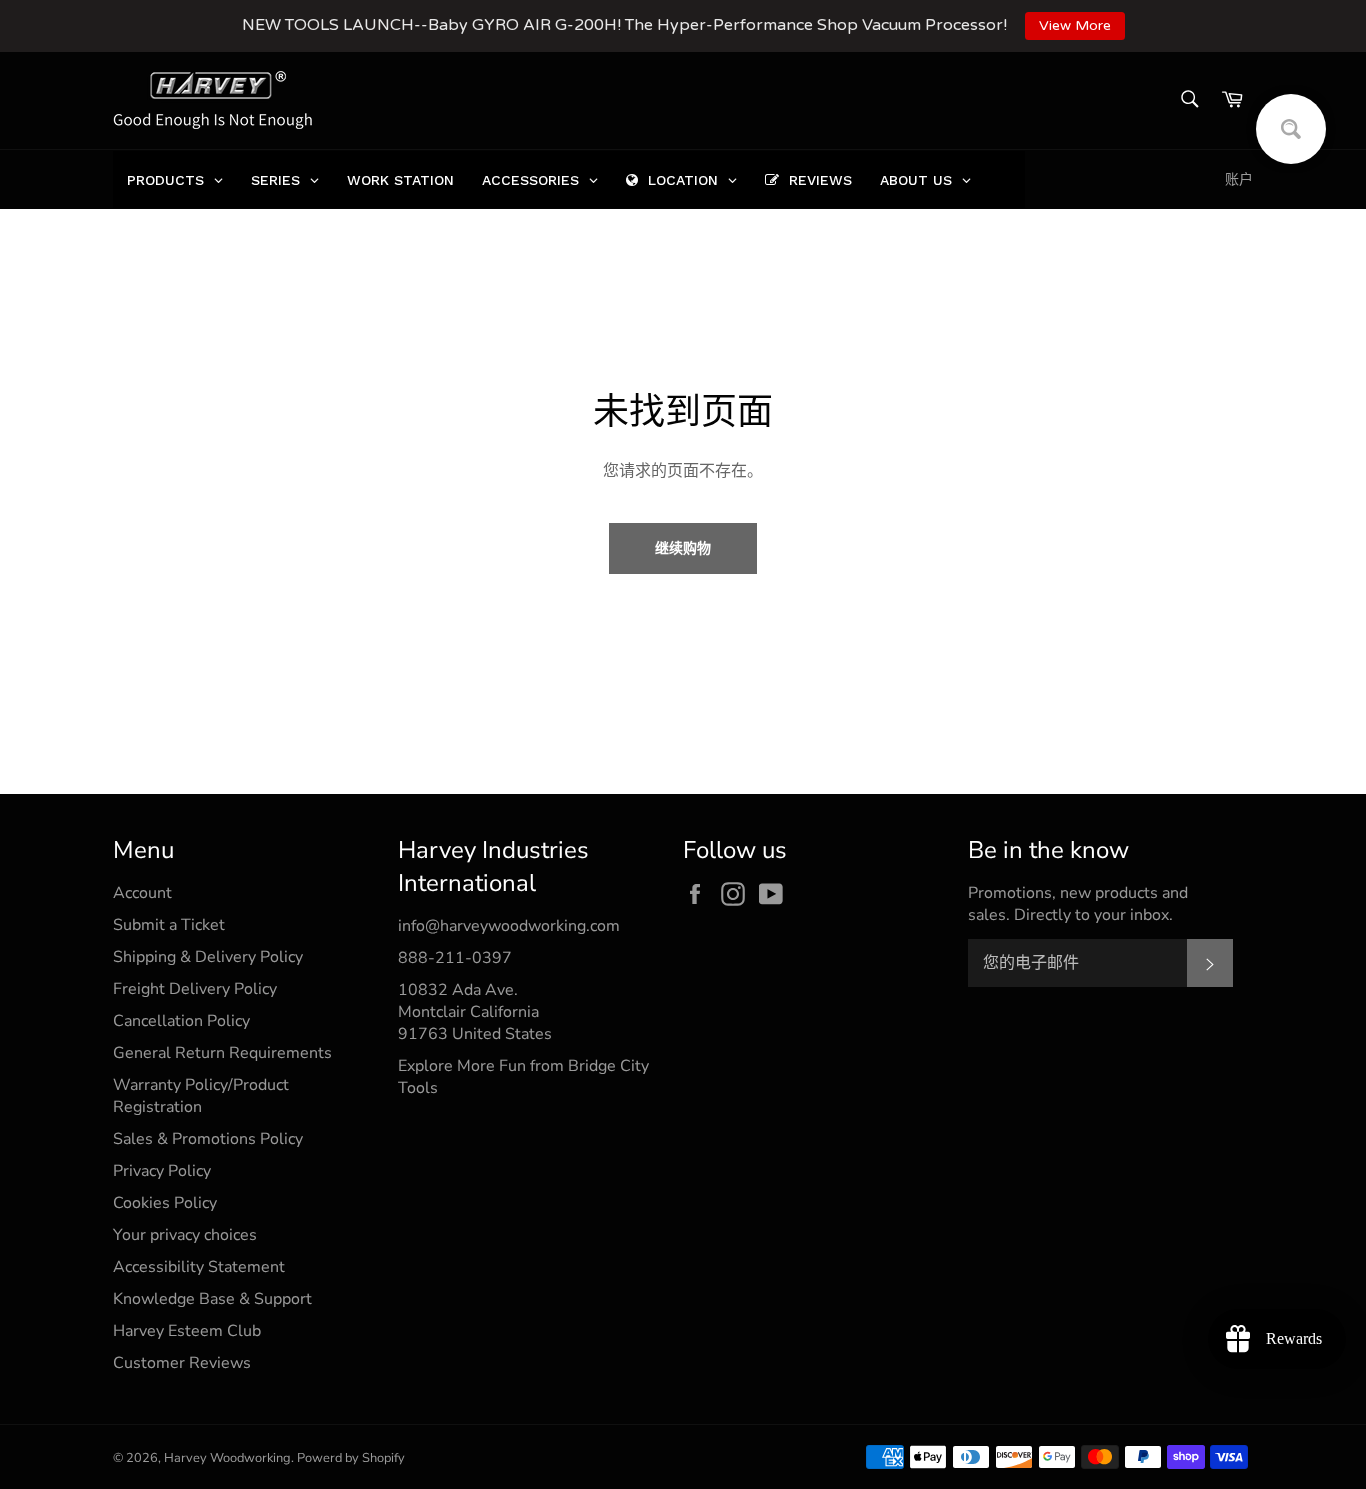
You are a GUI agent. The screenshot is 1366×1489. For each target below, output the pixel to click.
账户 (1239, 179)
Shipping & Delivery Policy (208, 957)
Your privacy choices (185, 1235)
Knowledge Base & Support (212, 1299)
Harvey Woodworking (227, 1458)
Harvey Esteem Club (187, 1331)
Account (142, 893)
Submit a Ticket (169, 925)
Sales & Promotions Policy (208, 1139)
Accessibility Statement (199, 1267)
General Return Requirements (222, 1053)
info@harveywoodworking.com (509, 926)
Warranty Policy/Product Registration (201, 1096)
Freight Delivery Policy (195, 989)
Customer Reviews (182, 1363)
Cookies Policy (165, 1203)
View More (1075, 25)
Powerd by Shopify (351, 1458)
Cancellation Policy (181, 1021)
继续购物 (683, 548)
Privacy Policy (162, 1171)
